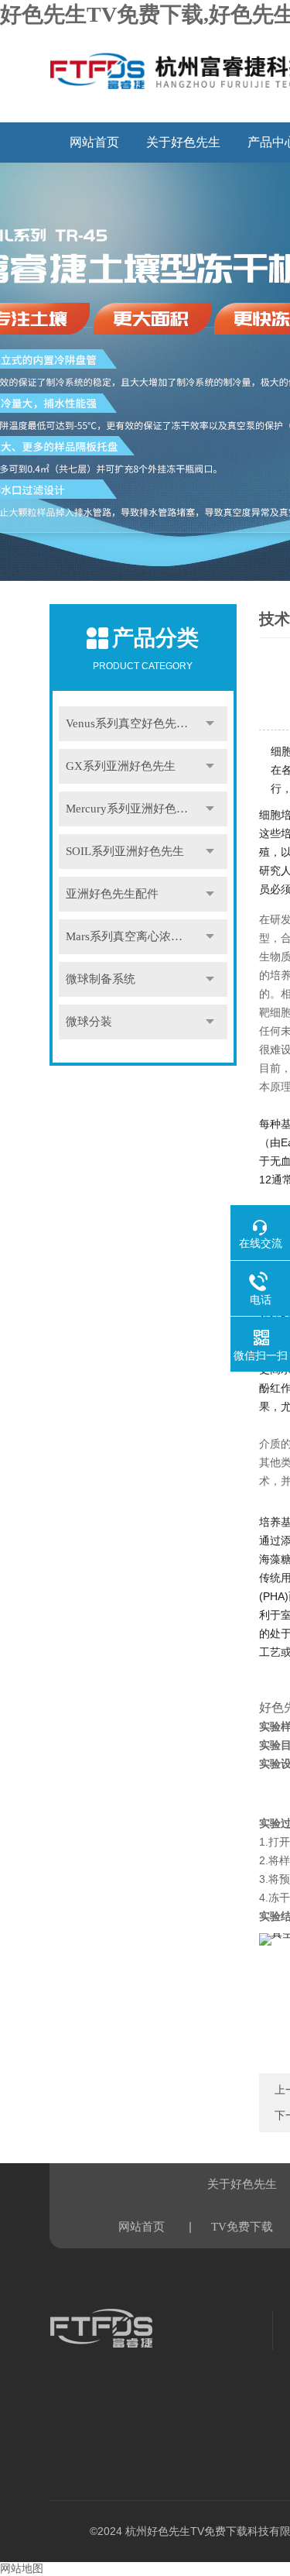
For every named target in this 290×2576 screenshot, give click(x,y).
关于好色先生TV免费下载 (183, 149)
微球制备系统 (101, 979)
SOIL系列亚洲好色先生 (125, 851)
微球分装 (89, 1022)
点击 (210, 724)
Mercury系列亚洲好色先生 (133, 809)
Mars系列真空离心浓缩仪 (130, 936)
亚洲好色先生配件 (112, 894)
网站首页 (94, 142)
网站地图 (22, 2569)
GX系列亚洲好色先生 (121, 766)
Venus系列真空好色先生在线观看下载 (147, 723)
